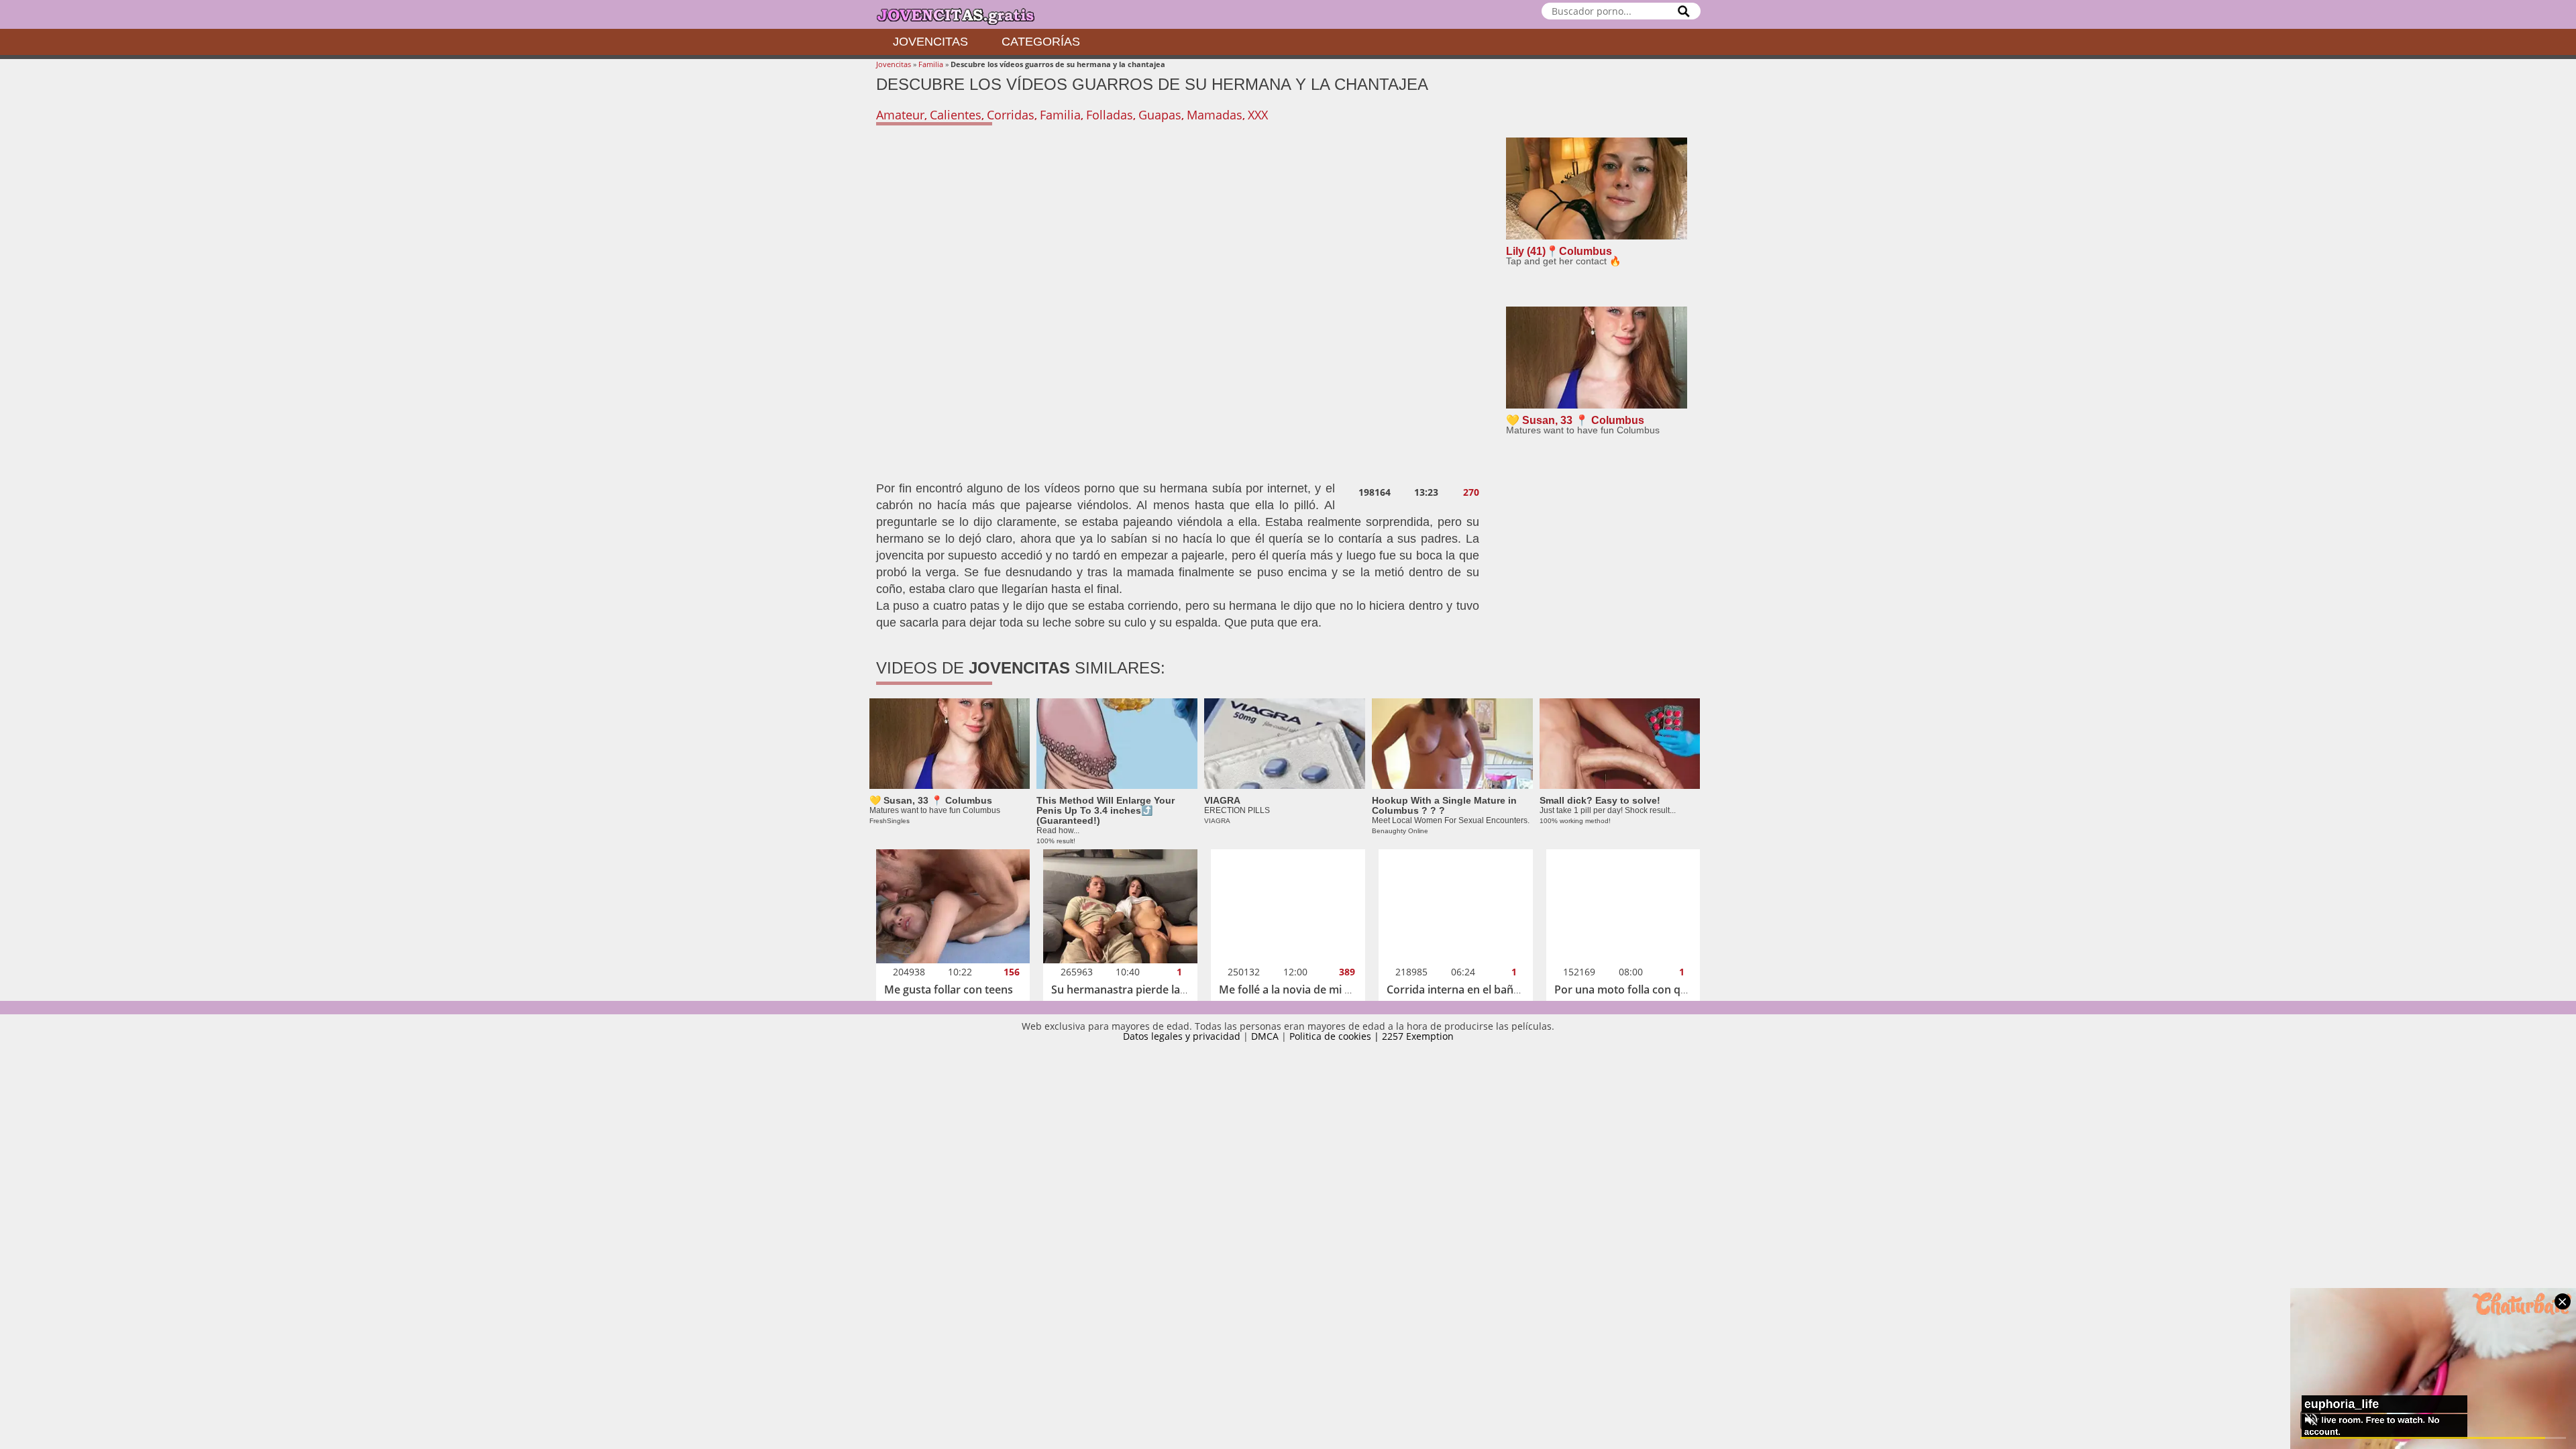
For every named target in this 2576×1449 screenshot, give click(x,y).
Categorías (1041, 42)
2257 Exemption (1418, 1036)
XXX (1258, 115)
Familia (931, 64)
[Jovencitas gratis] (967, 14)
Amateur (900, 115)
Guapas (1160, 115)
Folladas (1110, 115)
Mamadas (1215, 115)
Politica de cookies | (1336, 1036)
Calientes (956, 115)
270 (1471, 492)
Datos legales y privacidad (1182, 1036)
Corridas (1011, 115)
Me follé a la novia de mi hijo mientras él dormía (1341, 989)
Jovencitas (930, 42)
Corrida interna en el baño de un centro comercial (1513, 989)
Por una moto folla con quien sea (1639, 989)
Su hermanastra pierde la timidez (1136, 989)
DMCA (1265, 1036)
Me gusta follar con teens (949, 989)
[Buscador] (1684, 11)
